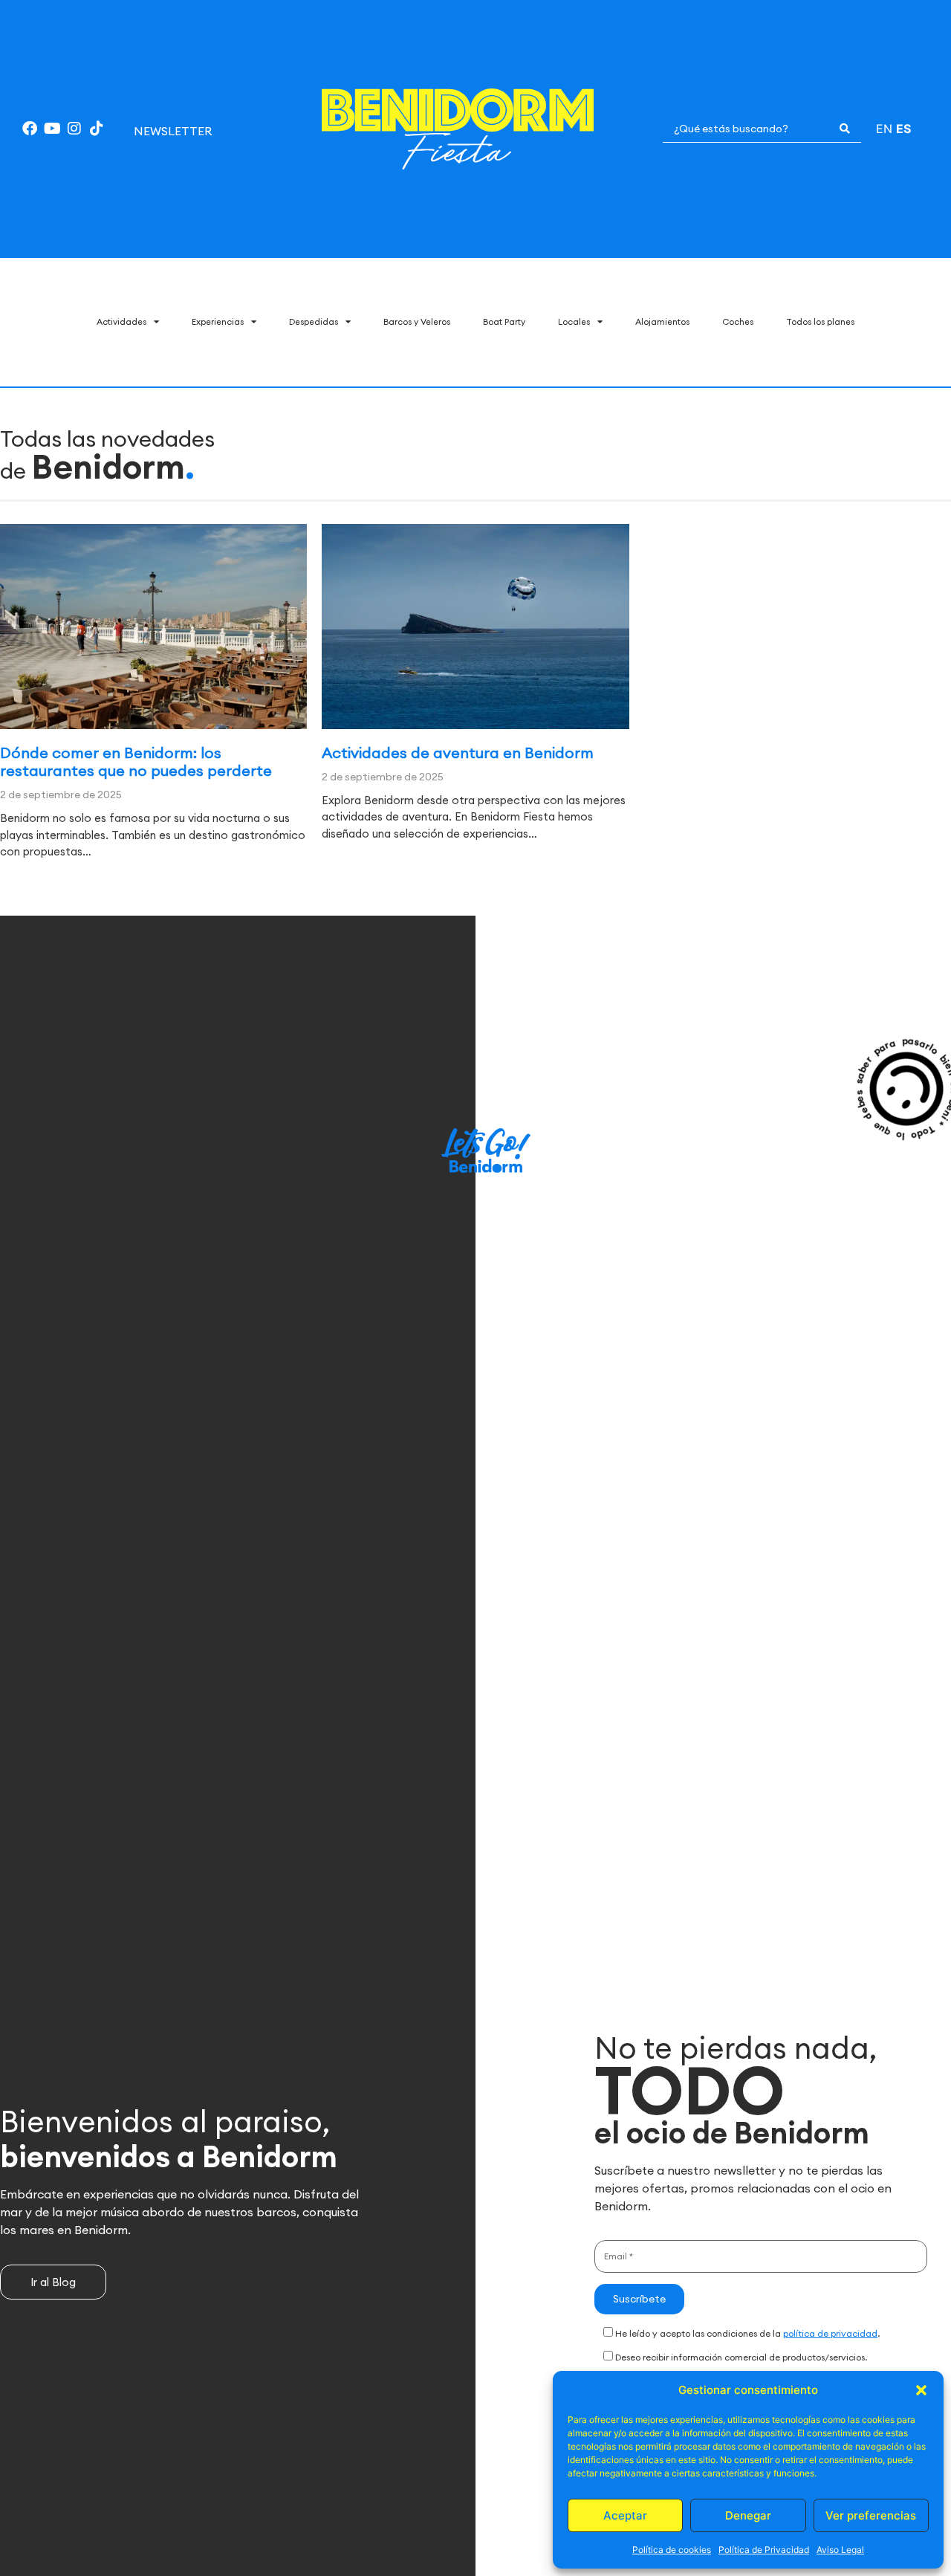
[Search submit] (845, 129)
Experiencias (218, 321)
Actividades (121, 321)
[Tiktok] (97, 129)
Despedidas (314, 321)
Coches (738, 321)
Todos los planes (820, 321)
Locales (574, 321)
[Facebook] (30, 129)
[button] (921, 2390)
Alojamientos (662, 321)
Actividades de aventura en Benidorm (458, 753)
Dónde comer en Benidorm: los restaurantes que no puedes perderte (136, 761)
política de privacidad (830, 2333)
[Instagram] (74, 129)
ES (903, 129)
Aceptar (625, 2515)
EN (884, 129)
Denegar (748, 2515)
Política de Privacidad (764, 2550)
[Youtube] (52, 129)
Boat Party (504, 321)
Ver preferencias (871, 2515)
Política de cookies (672, 2550)
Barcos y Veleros (417, 321)
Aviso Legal (840, 2550)
